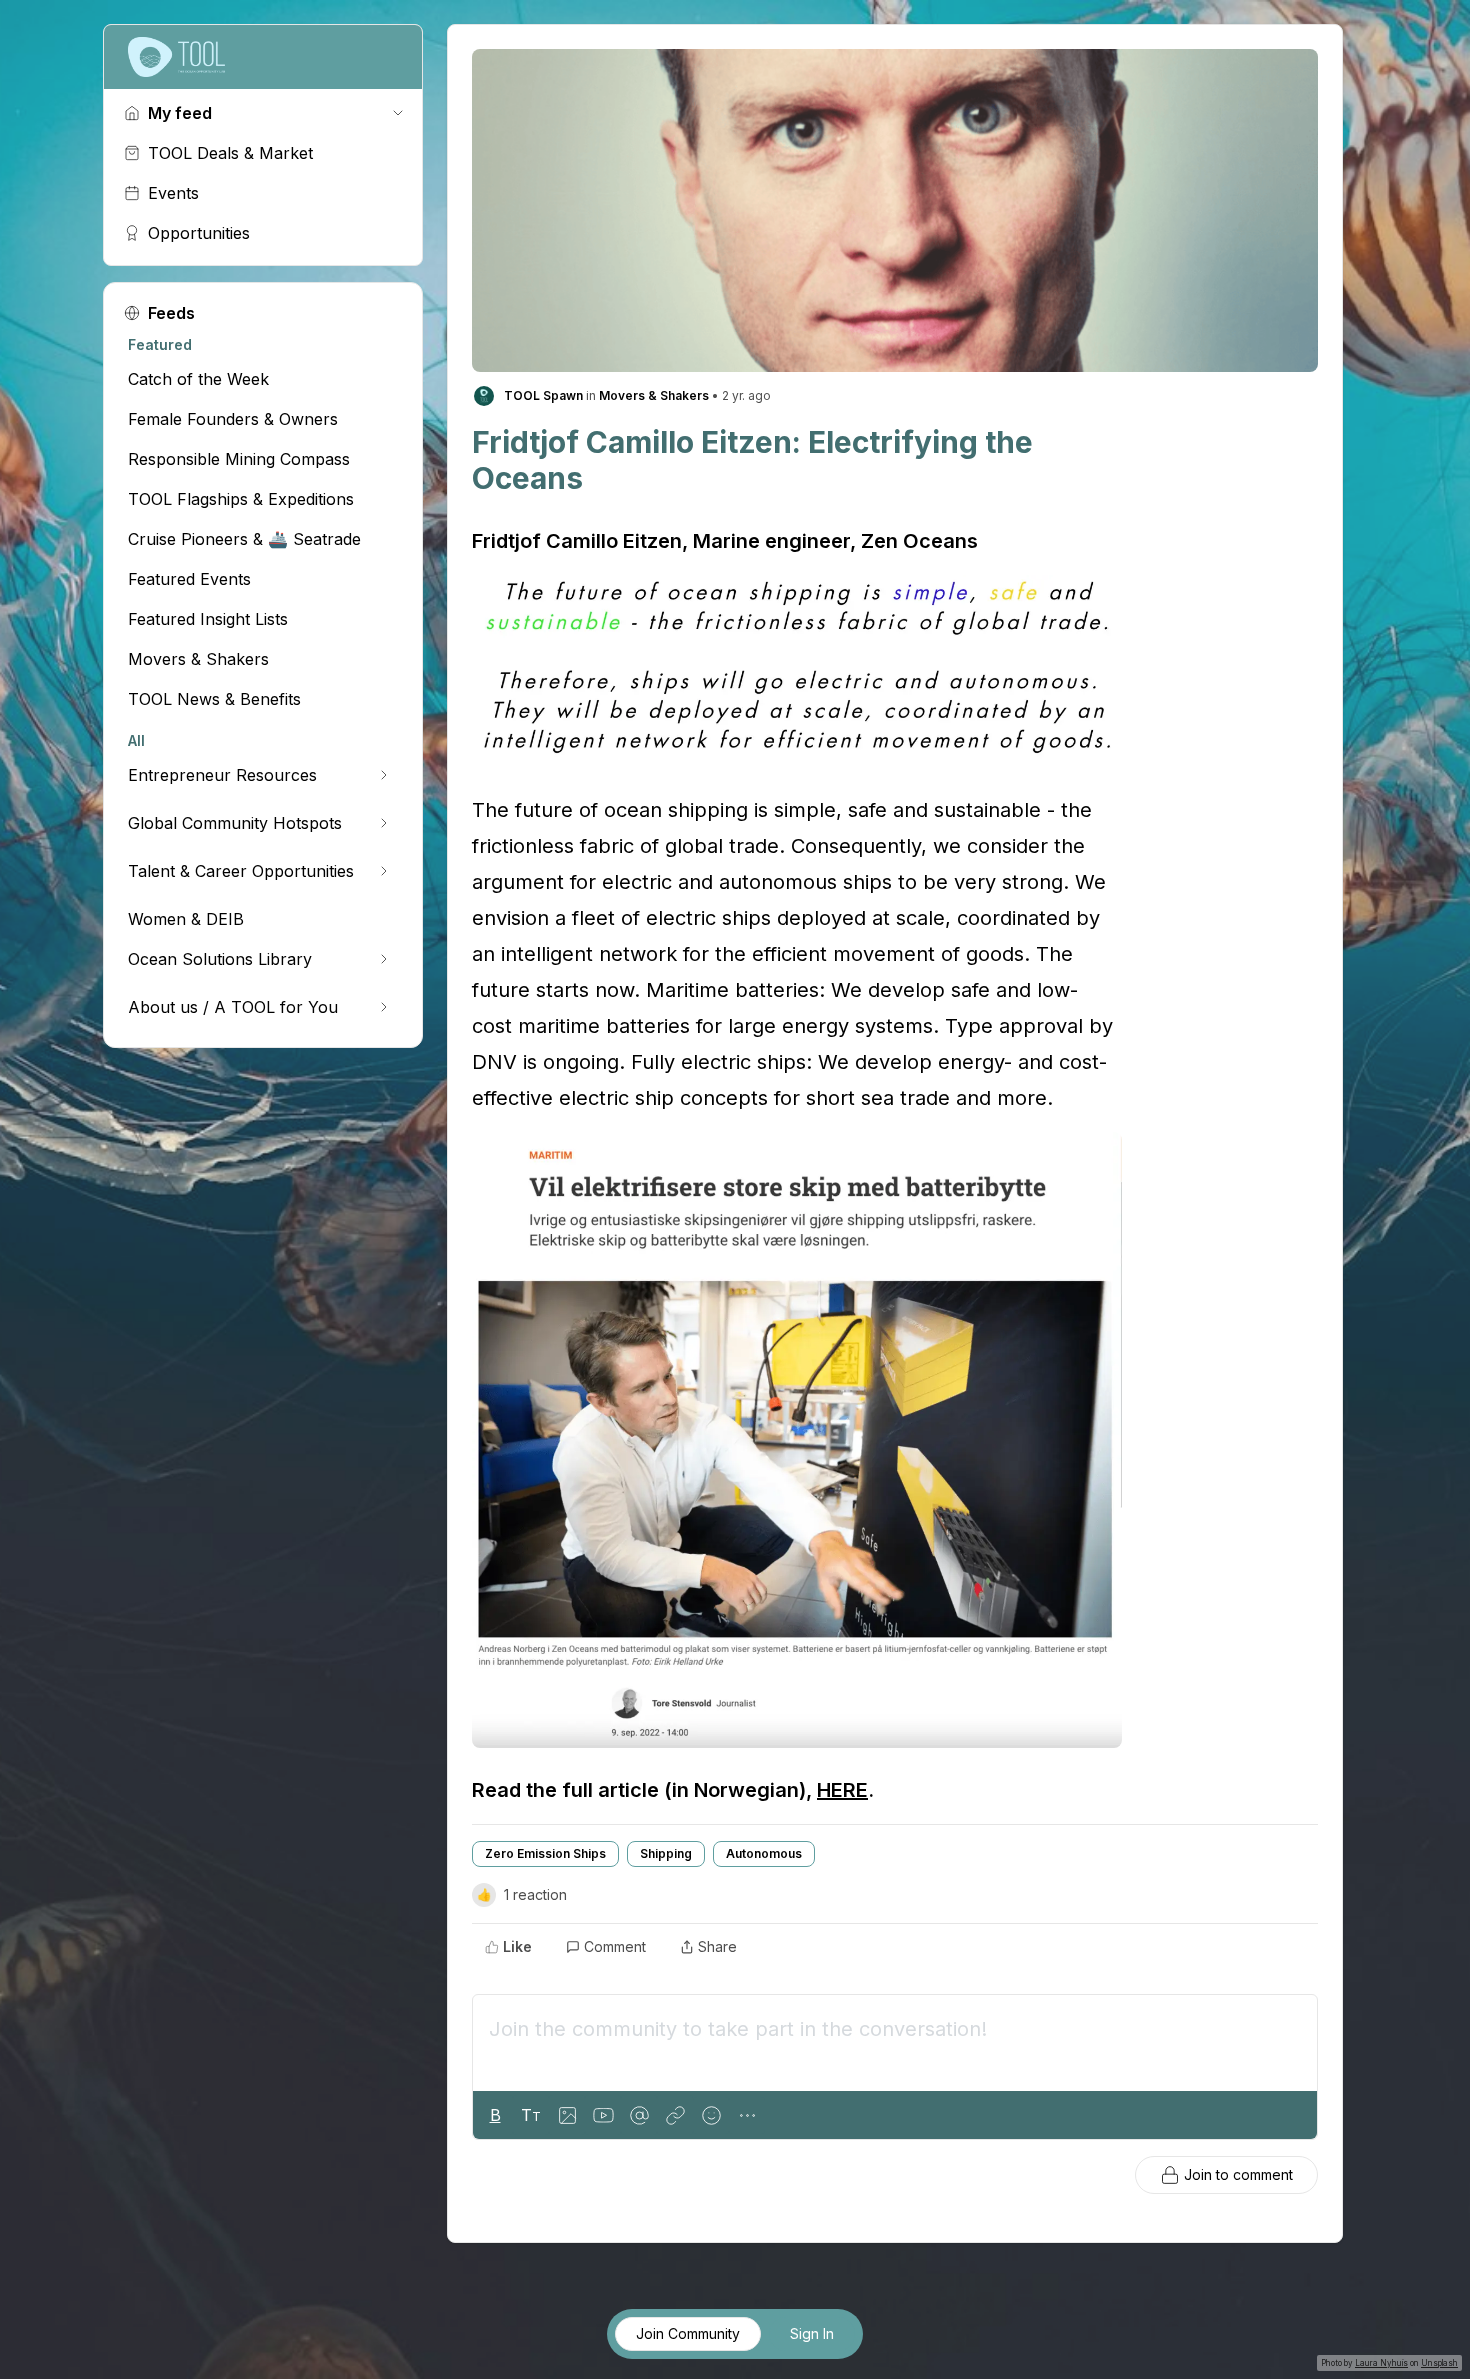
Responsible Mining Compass (239, 459)
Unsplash (1439, 2363)
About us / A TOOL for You (233, 1007)
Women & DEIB (186, 919)
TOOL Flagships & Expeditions (241, 499)
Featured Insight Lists (208, 619)
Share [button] (717, 1946)
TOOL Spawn (543, 395)
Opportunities (199, 233)
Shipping (666, 1853)
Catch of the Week (198, 379)
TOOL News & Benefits (214, 699)
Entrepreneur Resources (222, 775)
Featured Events (189, 579)
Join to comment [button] (1238, 2174)
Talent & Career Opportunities (241, 871)
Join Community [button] (688, 2333)
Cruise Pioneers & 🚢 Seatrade (244, 539)
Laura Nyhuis (1381, 2363)
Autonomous (764, 1853)
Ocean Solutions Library (220, 959)
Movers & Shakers (198, 659)
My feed (180, 113)
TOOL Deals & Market (230, 153)
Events (173, 193)
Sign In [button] (812, 2333)
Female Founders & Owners (233, 419)
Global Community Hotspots (235, 823)
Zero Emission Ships (545, 1853)
